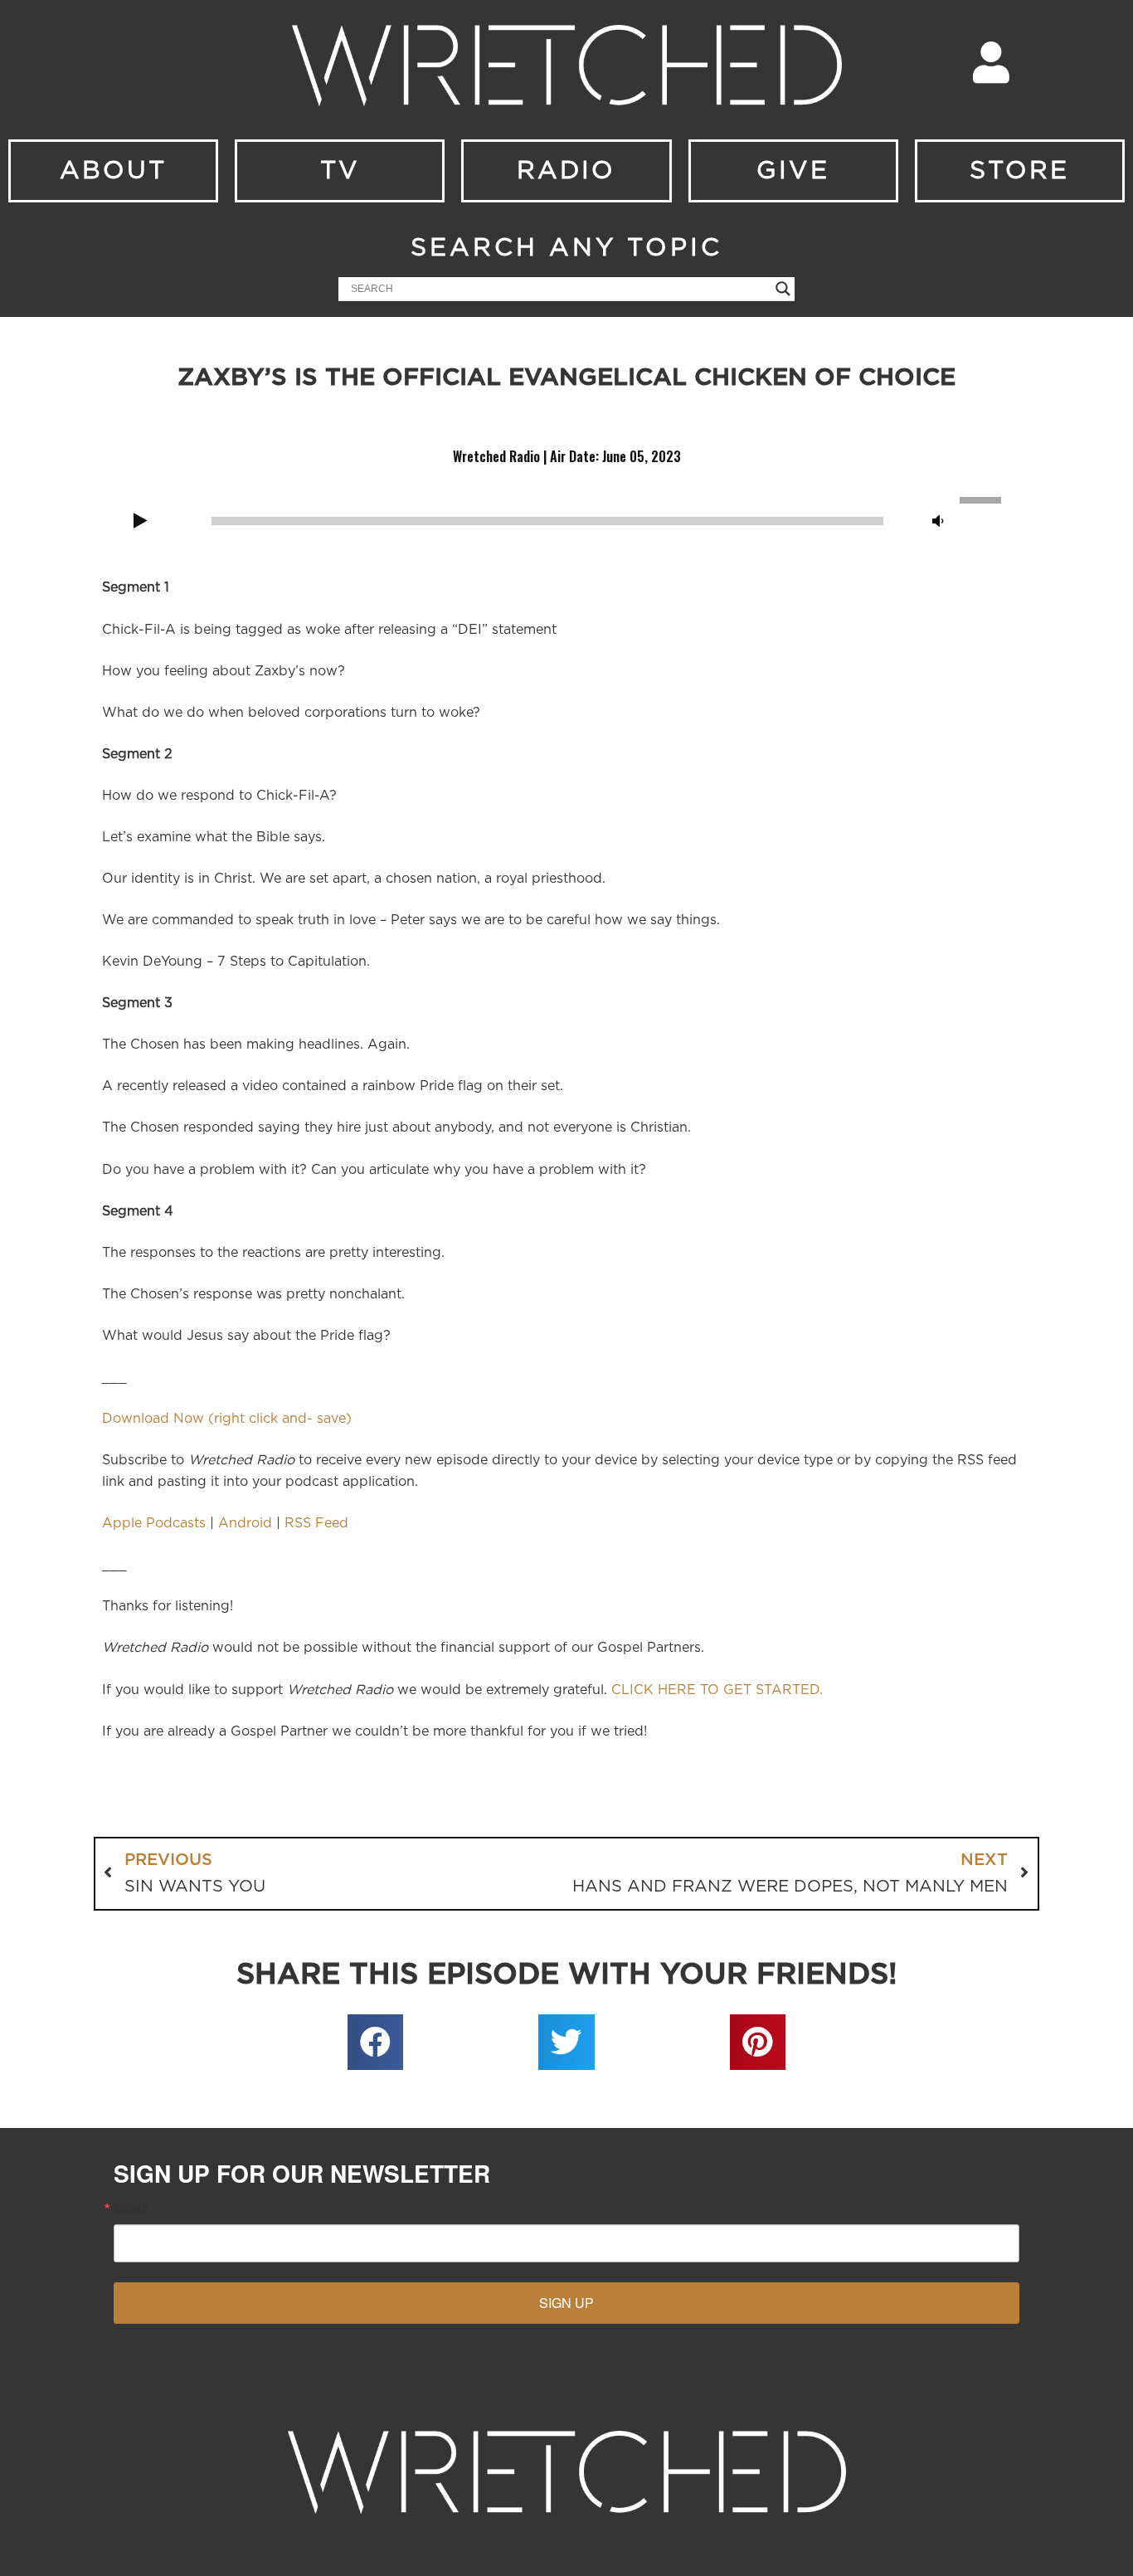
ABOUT (113, 171)
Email (131, 2208)
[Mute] (938, 522)
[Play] (140, 522)
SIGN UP (566, 2303)
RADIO (566, 171)
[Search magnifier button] (783, 289)
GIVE (793, 171)
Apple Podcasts (154, 1523)
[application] (566, 519)
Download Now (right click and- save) (227, 1419)
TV (340, 171)
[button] (376, 2043)
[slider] (983, 499)
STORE (1019, 171)
